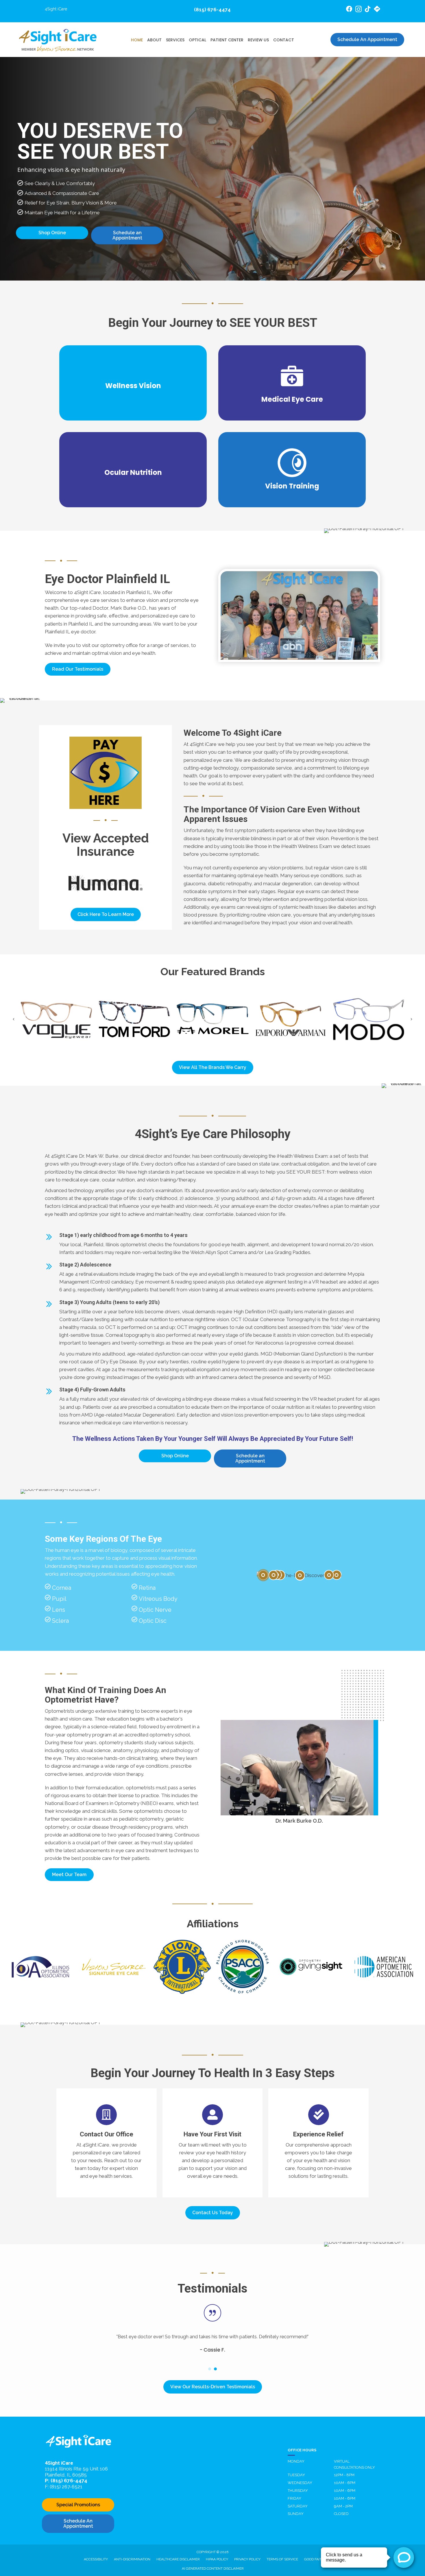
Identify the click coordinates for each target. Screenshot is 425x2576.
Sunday (296, 2514)
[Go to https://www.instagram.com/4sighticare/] (359, 10)
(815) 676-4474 (212, 10)
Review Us (258, 40)
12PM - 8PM (344, 2475)
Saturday (298, 2506)
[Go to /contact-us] (107, 2143)
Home (137, 40)
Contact (284, 40)
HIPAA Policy (217, 2559)
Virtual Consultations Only (354, 2464)
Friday (294, 2498)
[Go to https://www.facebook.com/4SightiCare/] (349, 10)
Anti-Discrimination (132, 2559)
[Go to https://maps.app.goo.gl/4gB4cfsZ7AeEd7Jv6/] (377, 10)
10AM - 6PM (345, 2483)
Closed (341, 2514)
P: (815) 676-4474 (66, 2481)
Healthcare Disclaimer (178, 2559)
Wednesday (300, 2483)
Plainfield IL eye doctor (70, 632)
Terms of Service (282, 2559)
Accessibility (96, 2559)
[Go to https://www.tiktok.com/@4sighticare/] (368, 10)
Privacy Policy (247, 2559)
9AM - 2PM (343, 2506)
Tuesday (296, 2475)
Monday (296, 2461)
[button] (78, 669)
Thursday (298, 2491)
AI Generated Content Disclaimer (213, 2568)
